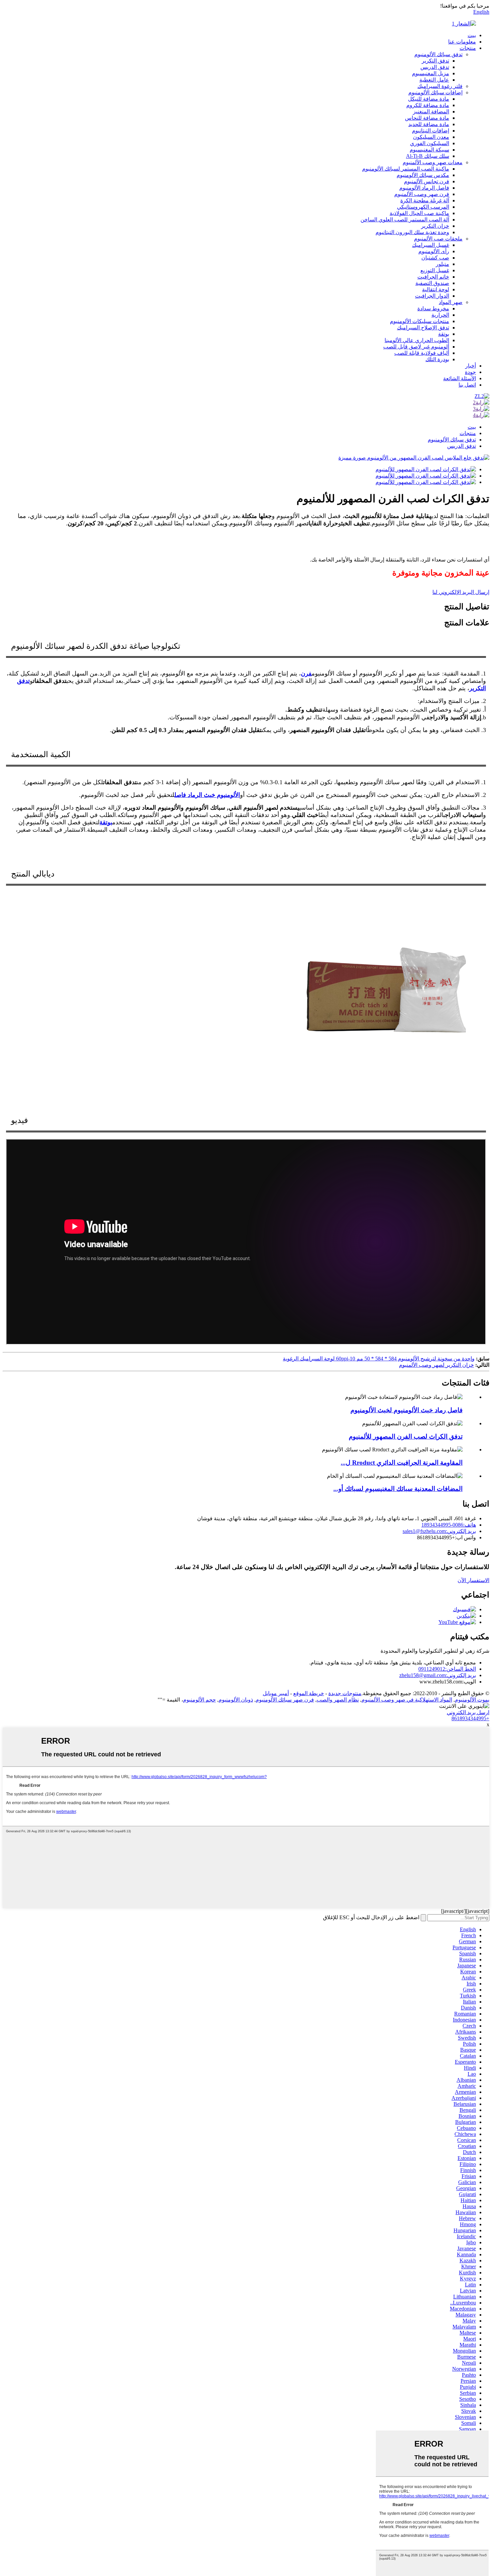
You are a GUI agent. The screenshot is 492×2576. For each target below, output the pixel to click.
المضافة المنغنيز (431, 112)
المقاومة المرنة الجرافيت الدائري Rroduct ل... (402, 1463)
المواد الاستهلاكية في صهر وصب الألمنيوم (407, 1700)
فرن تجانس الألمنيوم (427, 181)
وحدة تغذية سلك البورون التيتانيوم (412, 232)
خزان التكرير (435, 226)
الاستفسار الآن (473, 1580)
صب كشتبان (435, 258)
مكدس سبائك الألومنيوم (423, 175)
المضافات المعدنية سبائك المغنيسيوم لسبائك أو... (398, 1489)
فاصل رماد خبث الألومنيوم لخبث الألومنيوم (406, 1410)
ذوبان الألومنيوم (236, 1700)
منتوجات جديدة (345, 1693)
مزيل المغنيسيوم (431, 73)
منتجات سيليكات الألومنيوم (420, 321)
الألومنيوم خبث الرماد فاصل (207, 795)
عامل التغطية (434, 80)
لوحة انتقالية (436, 289)
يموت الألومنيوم (472, 1700)
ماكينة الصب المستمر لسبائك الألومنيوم (406, 169)
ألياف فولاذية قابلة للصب (422, 353)
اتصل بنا (467, 385)
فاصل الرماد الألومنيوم (424, 188)
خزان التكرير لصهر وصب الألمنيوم (436, 1365)
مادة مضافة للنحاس (427, 118)
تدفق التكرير (435, 61)
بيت (472, 35)
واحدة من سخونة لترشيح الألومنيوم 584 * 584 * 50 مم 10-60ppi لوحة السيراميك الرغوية (379, 1359)
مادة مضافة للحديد (429, 124)
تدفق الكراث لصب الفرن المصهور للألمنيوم (406, 1436)
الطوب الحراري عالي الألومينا (417, 340)
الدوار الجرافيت (432, 296)
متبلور (442, 264)
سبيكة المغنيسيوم (429, 150)
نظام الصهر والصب (338, 1700)
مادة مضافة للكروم (428, 105)
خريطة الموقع (309, 1693)
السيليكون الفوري (430, 143)
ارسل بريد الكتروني (468, 1712)
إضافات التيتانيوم (431, 131)
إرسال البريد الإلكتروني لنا (461, 592)
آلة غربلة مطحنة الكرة (425, 200)
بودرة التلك (437, 359)
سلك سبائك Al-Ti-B (428, 156)
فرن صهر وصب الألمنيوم (422, 194)
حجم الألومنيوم (199, 1700)
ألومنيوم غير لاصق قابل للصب (416, 347)
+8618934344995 (470, 1718)
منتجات (468, 48)
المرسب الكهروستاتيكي (423, 207)
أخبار (471, 366)
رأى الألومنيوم (434, 251)
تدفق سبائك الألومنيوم (438, 54)
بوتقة (444, 334)
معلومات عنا (462, 42)
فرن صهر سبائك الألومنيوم (285, 1700)
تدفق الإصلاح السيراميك (423, 328)
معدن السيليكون (431, 137)
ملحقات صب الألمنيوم (438, 239)
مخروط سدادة (433, 308)
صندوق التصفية (432, 283)
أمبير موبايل (276, 1693)
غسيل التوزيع (435, 270)
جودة (470, 372)
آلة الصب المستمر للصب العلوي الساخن (405, 220)
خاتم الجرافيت (433, 277)
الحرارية (440, 315)
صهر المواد (451, 302)
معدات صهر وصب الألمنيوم (433, 162)
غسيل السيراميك (431, 245)
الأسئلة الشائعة (460, 378)
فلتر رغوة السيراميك (440, 86)
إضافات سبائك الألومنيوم (435, 92)
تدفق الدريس (435, 67)
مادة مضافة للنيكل (429, 99)
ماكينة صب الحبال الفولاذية (419, 213)
